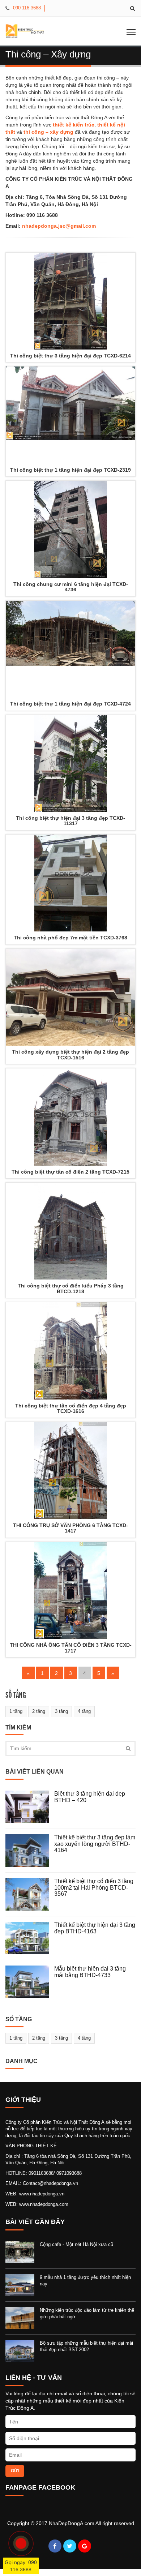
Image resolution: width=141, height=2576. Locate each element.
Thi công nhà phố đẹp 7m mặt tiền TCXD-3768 (70, 938)
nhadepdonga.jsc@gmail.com (59, 226)
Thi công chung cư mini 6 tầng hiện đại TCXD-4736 (71, 587)
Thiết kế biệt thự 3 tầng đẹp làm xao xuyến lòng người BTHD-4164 (95, 1844)
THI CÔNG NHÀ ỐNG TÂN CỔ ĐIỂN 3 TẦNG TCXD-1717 (71, 1648)
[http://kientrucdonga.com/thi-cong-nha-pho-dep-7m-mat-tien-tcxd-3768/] (70, 883)
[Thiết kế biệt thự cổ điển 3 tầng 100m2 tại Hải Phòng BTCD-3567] (30, 1894)
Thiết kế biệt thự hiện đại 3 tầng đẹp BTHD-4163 (95, 1928)
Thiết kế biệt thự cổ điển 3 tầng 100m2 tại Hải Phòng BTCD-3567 (94, 1887)
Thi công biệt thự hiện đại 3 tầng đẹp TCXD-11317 (70, 821)
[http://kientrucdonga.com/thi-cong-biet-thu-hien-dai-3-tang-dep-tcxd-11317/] (70, 764)
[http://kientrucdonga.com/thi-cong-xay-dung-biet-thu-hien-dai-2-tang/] (70, 997)
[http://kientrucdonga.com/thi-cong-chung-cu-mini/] (70, 529)
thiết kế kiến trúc (74, 125)
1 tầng (16, 1711)
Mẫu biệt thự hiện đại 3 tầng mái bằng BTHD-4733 (90, 1972)
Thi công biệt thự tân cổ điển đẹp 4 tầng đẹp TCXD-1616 (71, 1408)
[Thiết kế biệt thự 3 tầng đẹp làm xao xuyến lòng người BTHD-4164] (30, 1851)
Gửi (15, 2471)
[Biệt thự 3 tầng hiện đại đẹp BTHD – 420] (30, 1807)
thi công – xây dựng (48, 132)
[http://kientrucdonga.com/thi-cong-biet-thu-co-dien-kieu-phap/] (70, 1231)
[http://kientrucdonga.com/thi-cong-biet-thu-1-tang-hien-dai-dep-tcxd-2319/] (70, 415)
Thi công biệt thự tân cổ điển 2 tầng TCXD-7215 (70, 1172)
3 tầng (61, 1711)
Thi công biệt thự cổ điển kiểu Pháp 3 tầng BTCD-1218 (71, 1288)
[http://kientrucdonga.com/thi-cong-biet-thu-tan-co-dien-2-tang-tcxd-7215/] (70, 1117)
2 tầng (39, 1711)
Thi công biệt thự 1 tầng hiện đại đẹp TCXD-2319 (70, 470)
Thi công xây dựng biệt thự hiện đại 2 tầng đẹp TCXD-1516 (70, 1055)
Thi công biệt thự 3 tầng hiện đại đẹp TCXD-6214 (70, 356)
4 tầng (84, 1711)
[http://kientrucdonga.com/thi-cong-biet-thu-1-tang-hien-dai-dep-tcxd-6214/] (70, 301)
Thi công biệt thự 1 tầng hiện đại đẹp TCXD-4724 (70, 704)
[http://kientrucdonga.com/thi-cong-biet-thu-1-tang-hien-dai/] (70, 649)
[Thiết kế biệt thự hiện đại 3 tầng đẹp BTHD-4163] (30, 1938)
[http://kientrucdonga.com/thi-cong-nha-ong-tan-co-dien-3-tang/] (70, 1591)
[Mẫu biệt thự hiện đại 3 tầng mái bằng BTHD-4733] (30, 1982)
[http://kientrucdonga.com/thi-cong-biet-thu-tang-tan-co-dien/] (70, 1351)
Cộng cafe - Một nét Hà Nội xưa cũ (76, 2244)
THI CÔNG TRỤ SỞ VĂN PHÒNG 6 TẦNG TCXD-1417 (70, 1528)
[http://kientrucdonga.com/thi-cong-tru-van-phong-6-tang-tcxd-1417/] (70, 1471)
